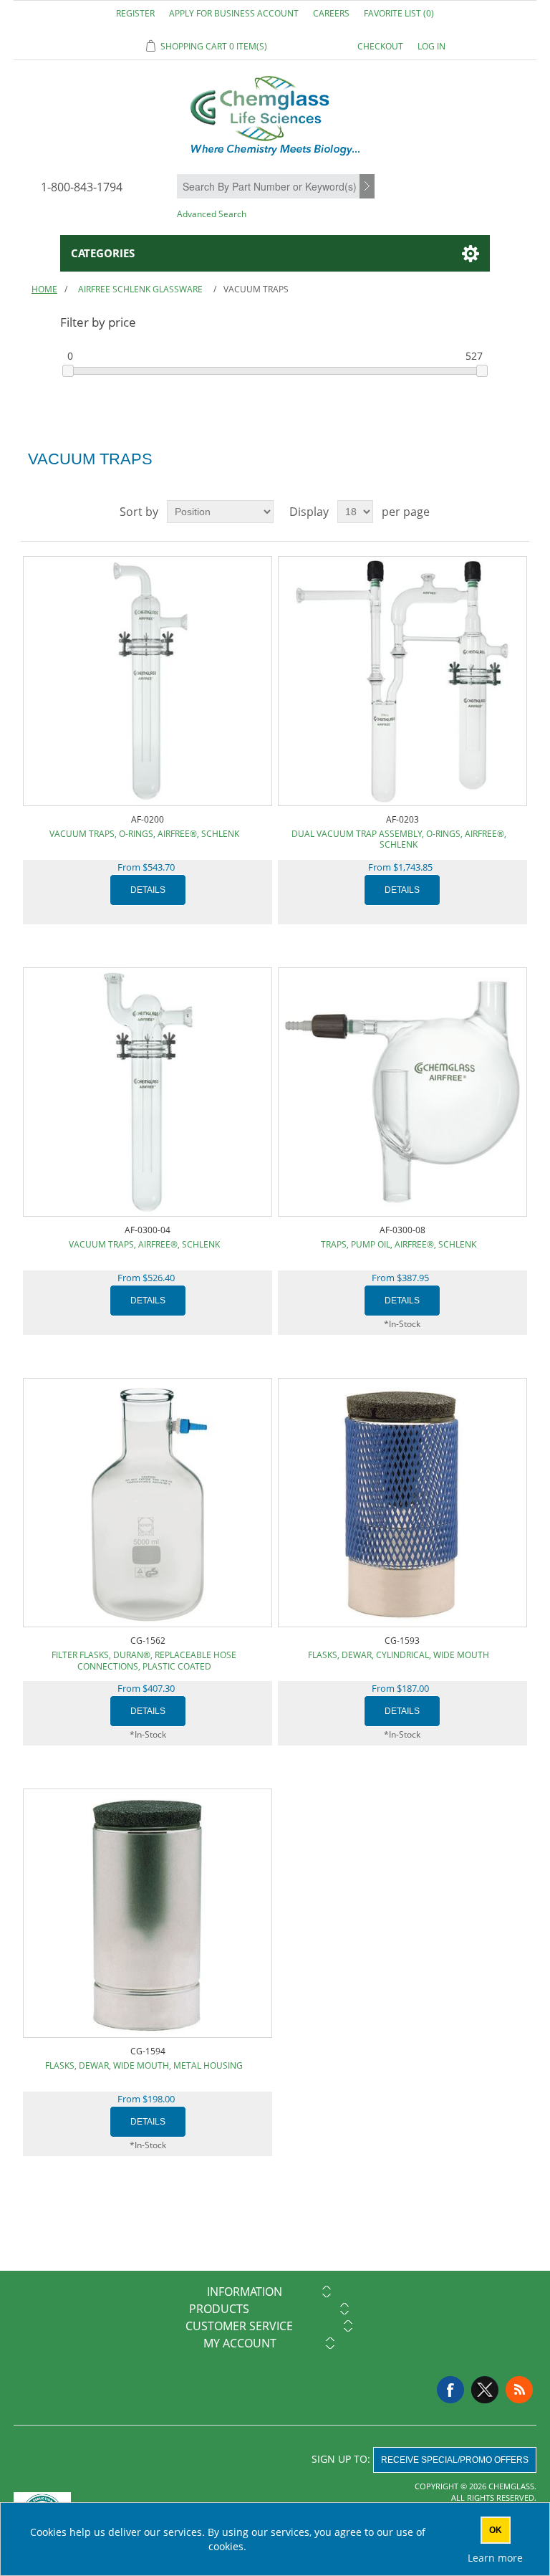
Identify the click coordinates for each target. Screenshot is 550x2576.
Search (369, 187)
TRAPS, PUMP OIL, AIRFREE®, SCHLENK (399, 1244)
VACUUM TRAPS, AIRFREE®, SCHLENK (144, 1244)
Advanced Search (212, 214)
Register (135, 13)
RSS (519, 2390)
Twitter (485, 2390)
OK (496, 2530)
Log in (431, 46)
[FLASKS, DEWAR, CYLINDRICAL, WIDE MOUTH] (402, 1503)
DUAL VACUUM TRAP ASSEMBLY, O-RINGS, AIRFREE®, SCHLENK (399, 839)
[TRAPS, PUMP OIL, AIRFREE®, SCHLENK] (402, 1092)
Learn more (495, 2558)
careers (331, 13)
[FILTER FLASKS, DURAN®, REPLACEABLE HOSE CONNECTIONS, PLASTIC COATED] (148, 1503)
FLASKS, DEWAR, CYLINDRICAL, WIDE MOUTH (399, 1655)
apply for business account (234, 13)
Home (44, 289)
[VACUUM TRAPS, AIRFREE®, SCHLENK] (148, 1092)
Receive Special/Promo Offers (455, 2460)
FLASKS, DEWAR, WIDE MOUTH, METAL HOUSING (144, 2065)
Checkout (380, 46)
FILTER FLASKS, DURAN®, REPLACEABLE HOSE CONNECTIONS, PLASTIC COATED (144, 1661)
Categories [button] (103, 253)
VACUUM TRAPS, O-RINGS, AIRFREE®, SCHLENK (144, 834)
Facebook (450, 2390)
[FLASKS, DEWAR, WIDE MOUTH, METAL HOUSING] (148, 1913)
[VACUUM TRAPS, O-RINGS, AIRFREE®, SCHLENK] (148, 681)
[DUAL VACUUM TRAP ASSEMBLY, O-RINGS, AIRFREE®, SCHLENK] (402, 681)
